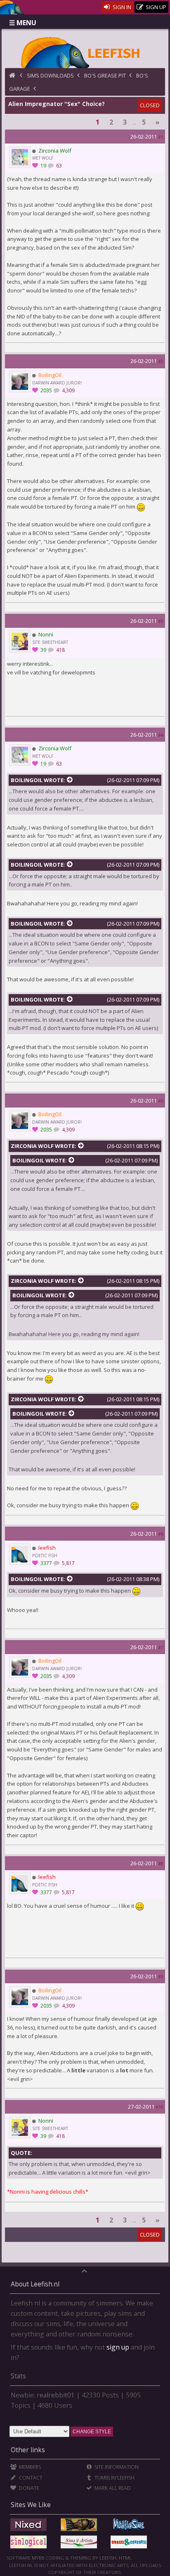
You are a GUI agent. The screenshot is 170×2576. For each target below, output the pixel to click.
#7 (161, 1647)
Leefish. (109, 2558)
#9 (161, 1976)
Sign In (121, 7)
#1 (161, 137)
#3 (161, 621)
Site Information (116, 2467)
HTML (125, 2558)
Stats (18, 2376)
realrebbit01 (56, 2395)
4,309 (68, 390)
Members (29, 2467)
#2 (161, 361)
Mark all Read (112, 2488)
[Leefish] (85, 52)
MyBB (38, 2558)
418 (60, 650)
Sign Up (155, 7)
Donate (28, 2488)
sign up (118, 2347)
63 (58, 166)
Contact (30, 2478)
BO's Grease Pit (105, 75)
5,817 (68, 1563)
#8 (161, 1863)
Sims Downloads (50, 75)
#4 (161, 735)
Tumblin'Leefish (114, 2478)
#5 (161, 1101)
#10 (159, 2107)
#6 (161, 1534)
